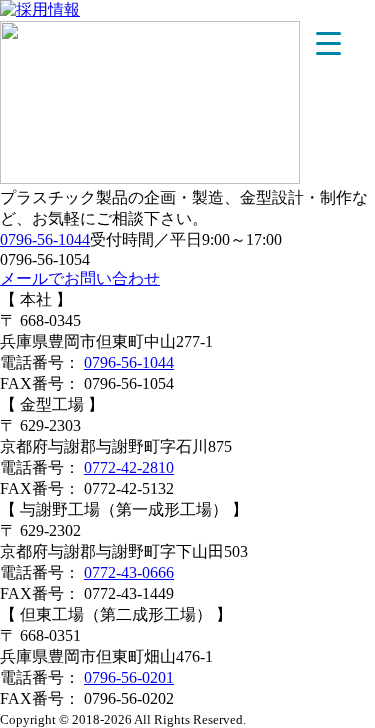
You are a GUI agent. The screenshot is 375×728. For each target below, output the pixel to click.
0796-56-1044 (45, 239)
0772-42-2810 (129, 467)
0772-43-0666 (129, 572)
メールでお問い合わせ (80, 278)
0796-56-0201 (129, 677)
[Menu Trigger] (328, 42)
